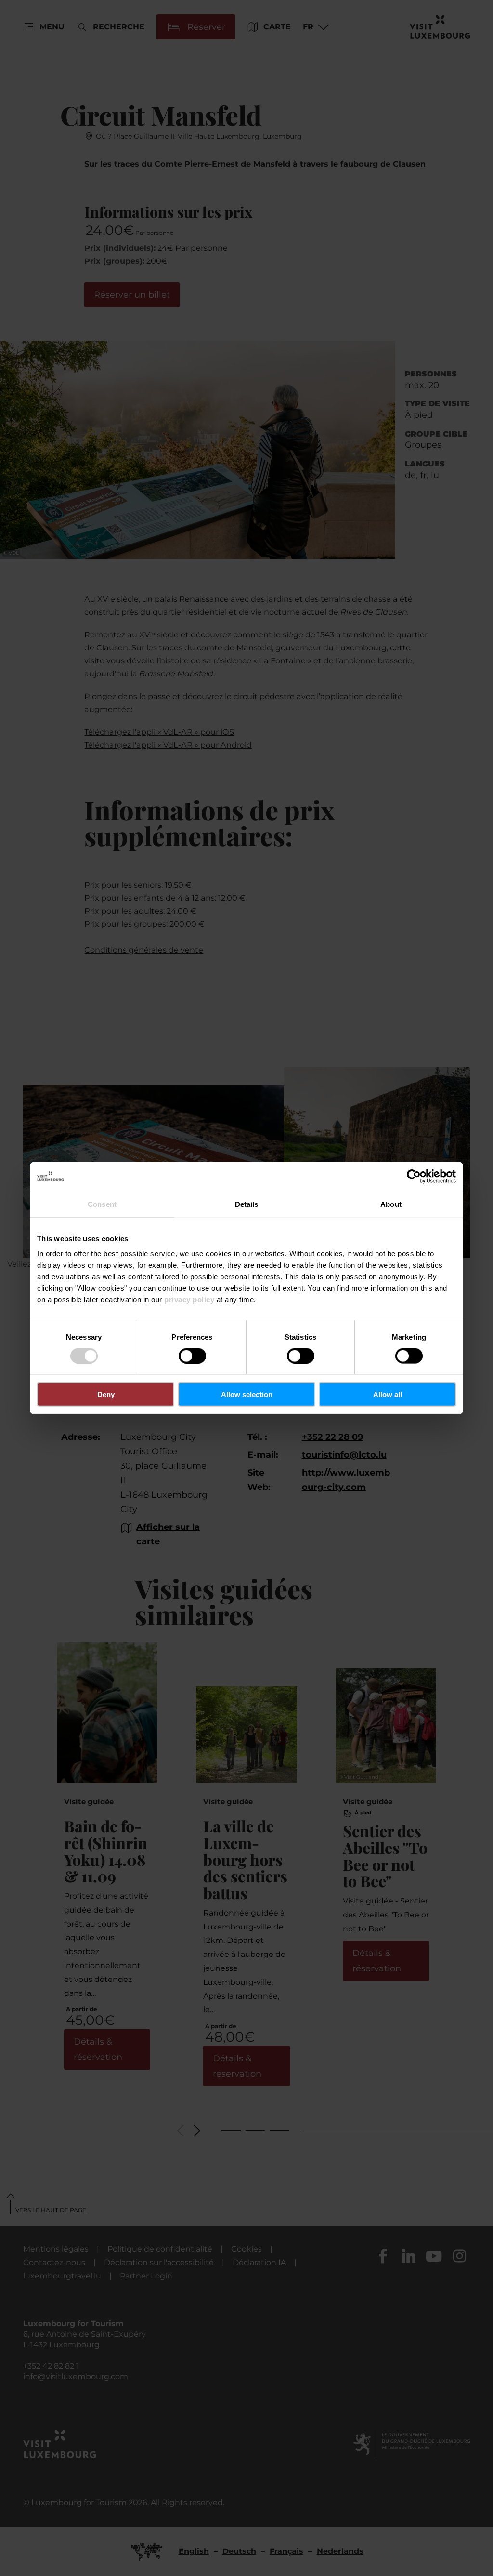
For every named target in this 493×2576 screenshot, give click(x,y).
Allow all (388, 1394)
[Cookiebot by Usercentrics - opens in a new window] (414, 1176)
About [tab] (391, 1204)
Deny (106, 1394)
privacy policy (189, 1300)
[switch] (192, 1356)
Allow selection (247, 1394)
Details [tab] (247, 1204)
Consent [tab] (102, 1204)
